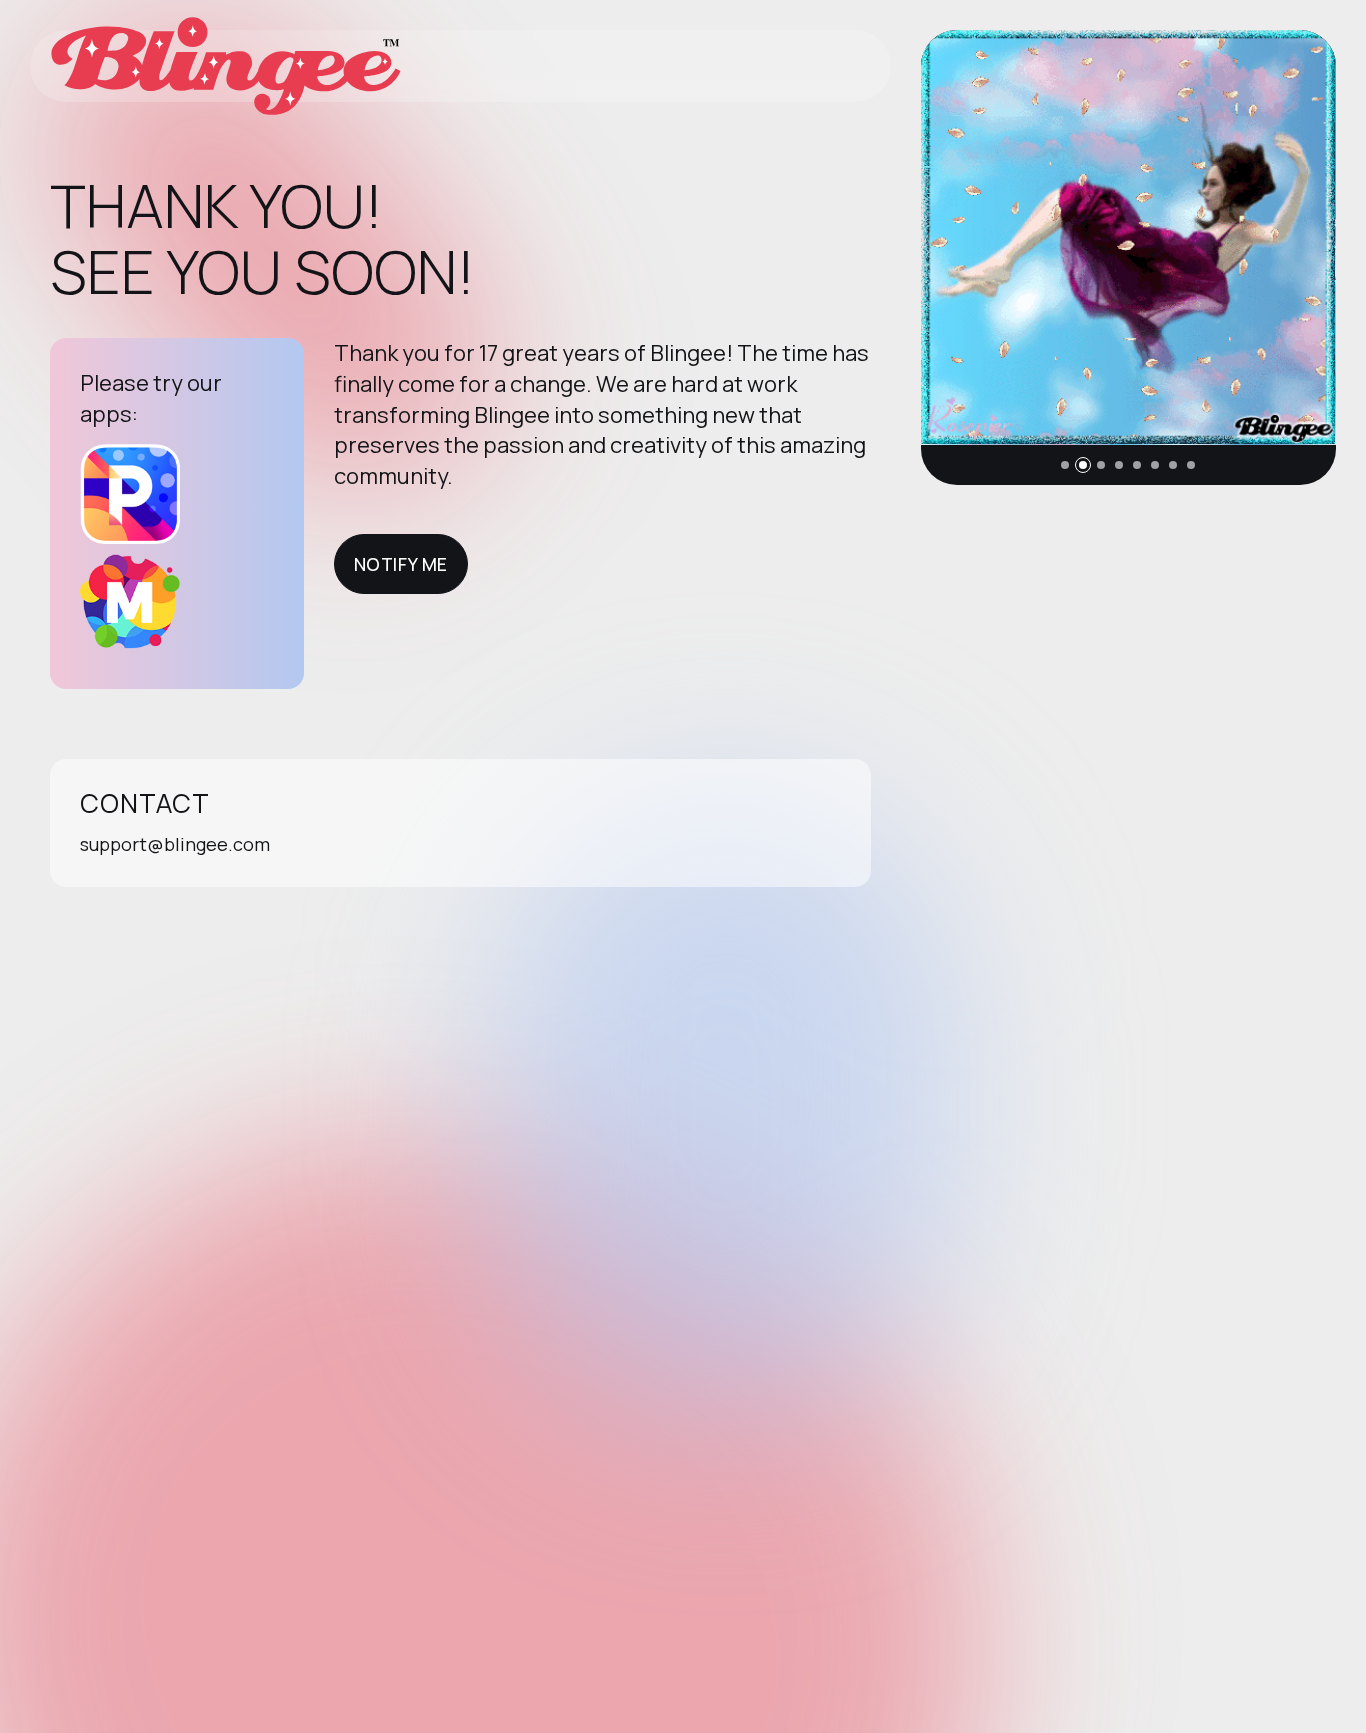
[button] (1065, 465)
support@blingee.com (175, 844)
